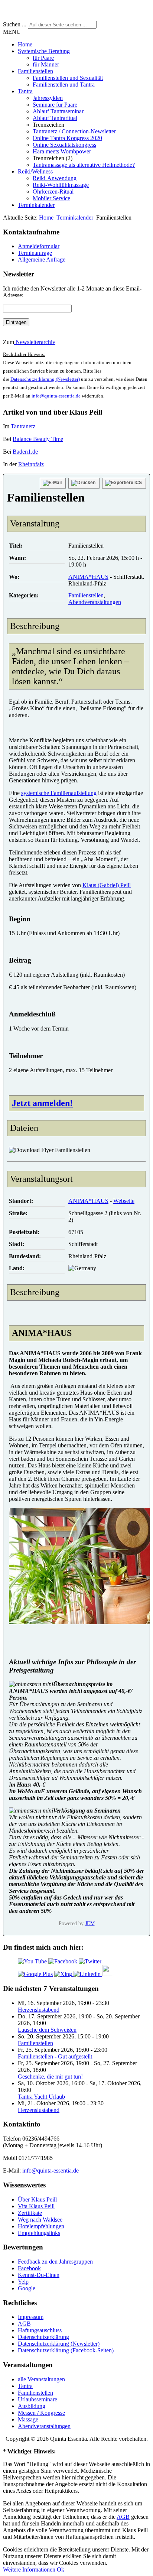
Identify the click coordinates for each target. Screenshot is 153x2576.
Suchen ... (15, 24)
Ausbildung (32, 2406)
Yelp (23, 2282)
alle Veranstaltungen (41, 2379)
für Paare (43, 58)
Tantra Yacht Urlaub (41, 2097)
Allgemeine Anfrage (42, 259)
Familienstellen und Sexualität (68, 78)
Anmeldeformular (39, 246)
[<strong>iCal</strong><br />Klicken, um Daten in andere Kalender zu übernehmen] (124, 483)
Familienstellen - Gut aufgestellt (55, 2056)
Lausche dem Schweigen (47, 2030)
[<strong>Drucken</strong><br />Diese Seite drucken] (84, 483)
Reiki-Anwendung (55, 178)
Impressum (31, 2317)
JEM (90, 1923)
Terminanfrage (35, 253)
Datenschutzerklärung (43, 2337)
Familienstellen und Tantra (64, 85)
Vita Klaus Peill (36, 2206)
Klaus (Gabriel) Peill (107, 885)
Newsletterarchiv (35, 342)
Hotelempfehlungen (41, 2226)
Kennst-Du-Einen (39, 2275)
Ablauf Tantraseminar (58, 111)
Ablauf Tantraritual (55, 118)
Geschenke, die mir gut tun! (50, 2077)
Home (25, 44)
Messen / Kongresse (41, 2413)
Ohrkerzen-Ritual (53, 192)
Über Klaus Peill (37, 2199)
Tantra (25, 91)
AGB (24, 2324)
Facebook (29, 2268)
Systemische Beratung (44, 51)
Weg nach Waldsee (40, 2220)
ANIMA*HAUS (88, 577)
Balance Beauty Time (38, 439)
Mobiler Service (51, 198)
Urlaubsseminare (38, 2399)
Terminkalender (36, 205)
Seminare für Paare (55, 105)
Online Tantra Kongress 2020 (67, 138)
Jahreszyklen (48, 98)
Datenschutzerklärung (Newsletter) (45, 379)
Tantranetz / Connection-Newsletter (74, 131)
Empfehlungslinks (39, 2233)
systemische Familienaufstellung (59, 793)
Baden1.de (25, 452)
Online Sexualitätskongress (64, 145)
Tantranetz (23, 426)
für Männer (46, 64)
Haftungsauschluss (40, 2330)
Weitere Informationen (29, 2569)
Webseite (124, 1201)
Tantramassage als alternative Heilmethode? (84, 165)
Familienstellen (35, 71)
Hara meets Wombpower (62, 151)
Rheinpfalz (31, 464)
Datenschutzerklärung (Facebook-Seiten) (66, 2350)
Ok (61, 2569)
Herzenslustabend (39, 2010)
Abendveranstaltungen (95, 602)
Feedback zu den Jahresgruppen (55, 2262)
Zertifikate (30, 2213)
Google (27, 2288)
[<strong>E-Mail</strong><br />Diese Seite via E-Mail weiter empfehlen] (53, 483)
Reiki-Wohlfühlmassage (61, 185)
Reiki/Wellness (35, 171)
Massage (28, 2419)
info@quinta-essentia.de (56, 396)
